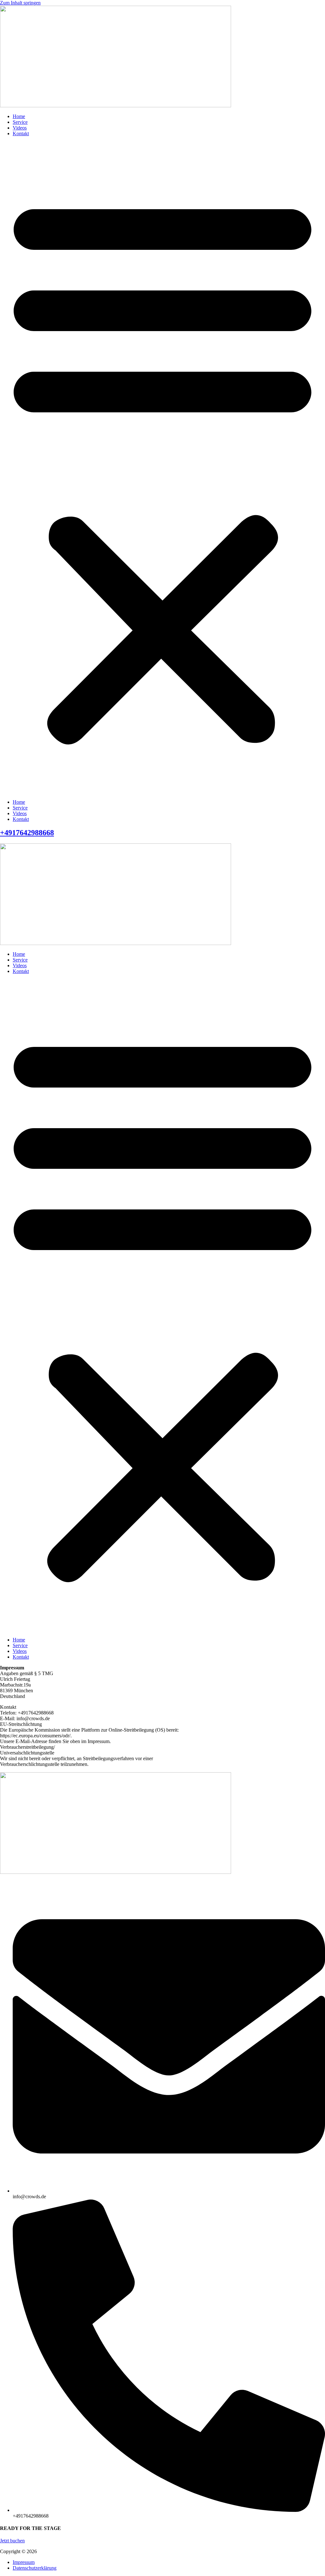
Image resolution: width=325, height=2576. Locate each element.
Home (19, 116)
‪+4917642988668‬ (27, 833)
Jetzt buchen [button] (12, 2541)
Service (20, 122)
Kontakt (21, 133)
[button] (162, 468)
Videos (20, 128)
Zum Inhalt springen (20, 3)
